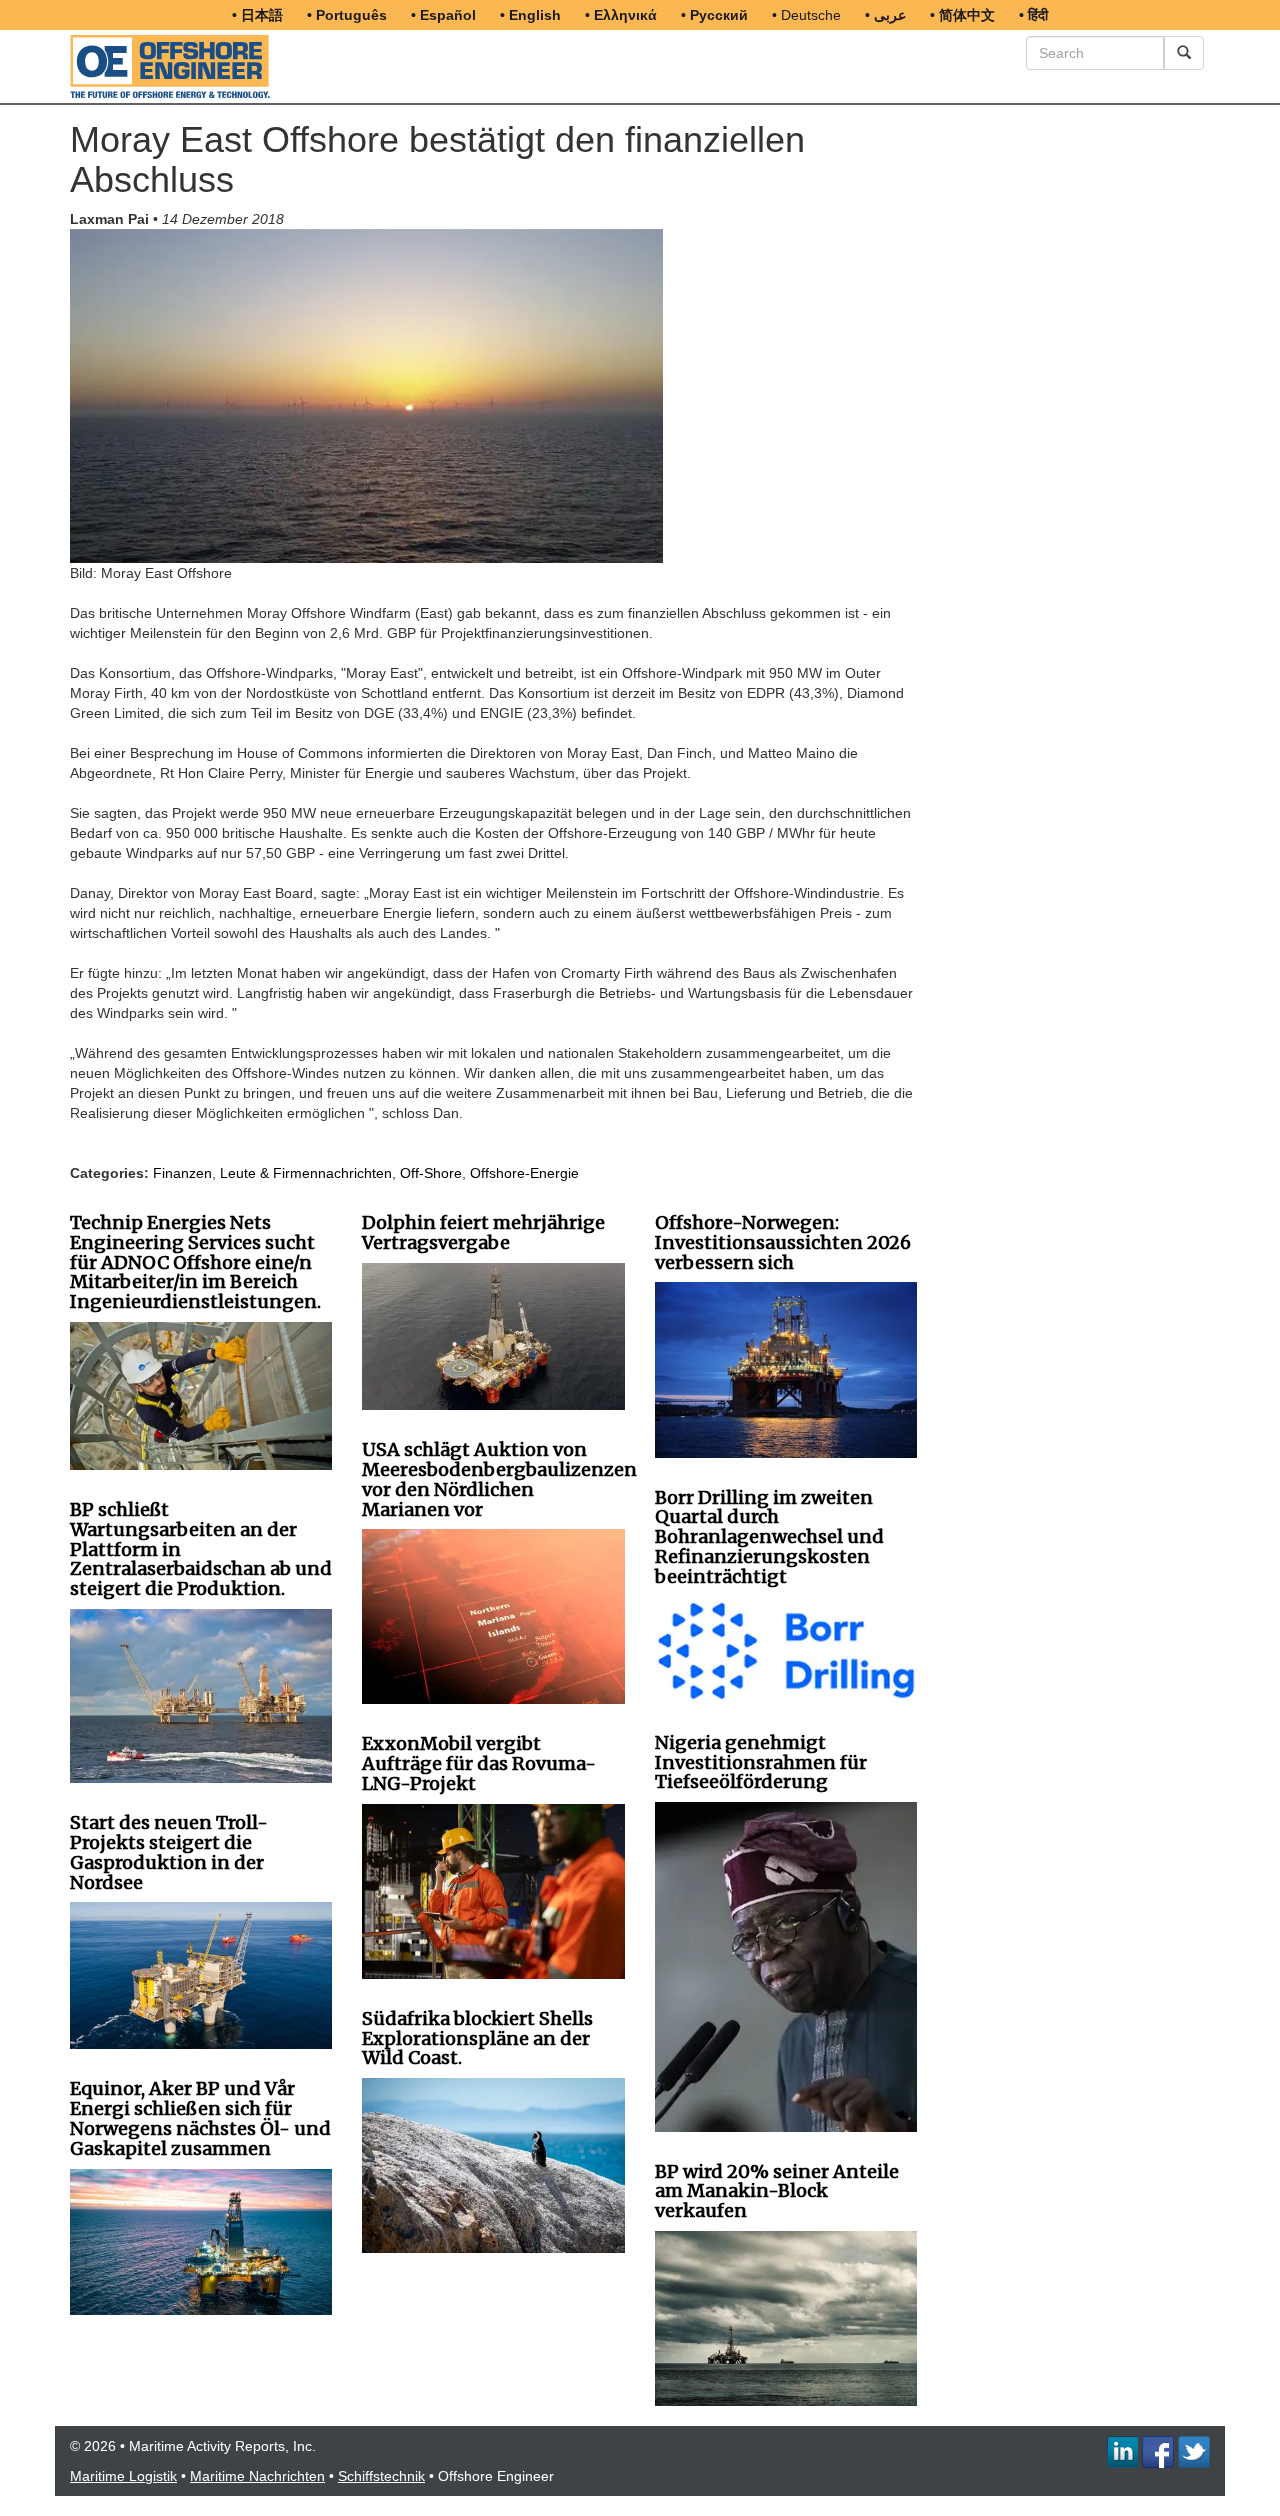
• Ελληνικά (621, 15)
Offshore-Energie (524, 1173)
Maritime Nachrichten (257, 2476)
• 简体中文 (962, 15)
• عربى (885, 15)
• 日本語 (257, 15)
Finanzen (182, 1173)
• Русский (714, 15)
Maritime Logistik (123, 2476)
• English (530, 15)
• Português (347, 15)
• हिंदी (1033, 15)
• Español (443, 15)
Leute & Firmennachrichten (306, 1173)
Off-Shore (431, 1173)
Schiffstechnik (381, 2476)
